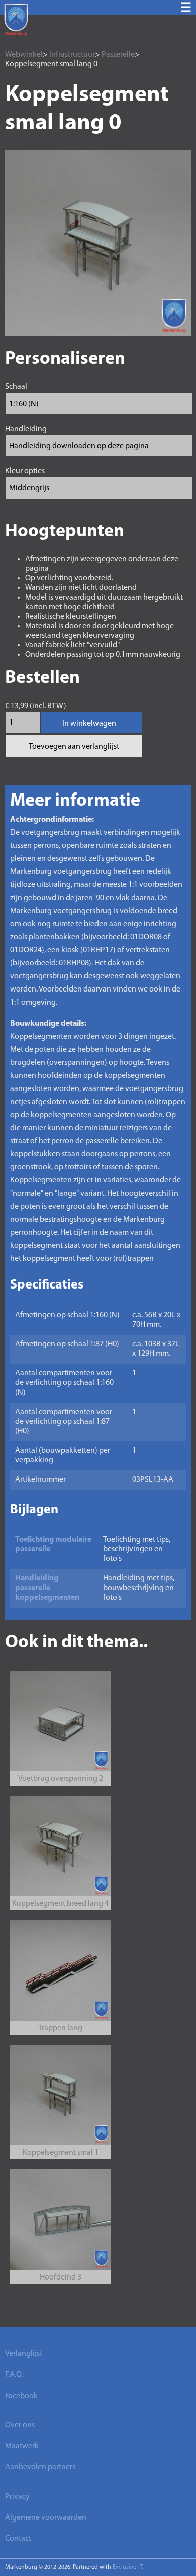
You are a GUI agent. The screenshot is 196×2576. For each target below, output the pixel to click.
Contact (18, 2539)
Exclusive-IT (127, 2567)
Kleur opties (25, 471)
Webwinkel (24, 55)
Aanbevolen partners (40, 2467)
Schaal (16, 387)
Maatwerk (22, 2446)
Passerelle (118, 55)
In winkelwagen (89, 724)
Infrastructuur (72, 55)
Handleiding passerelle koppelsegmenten (47, 1588)
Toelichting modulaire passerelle (53, 1545)
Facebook (21, 2396)
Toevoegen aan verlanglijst (74, 747)
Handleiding (26, 429)
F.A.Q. (14, 2375)
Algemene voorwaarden (46, 2518)
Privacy (17, 2497)
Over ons (20, 2425)
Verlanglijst (24, 2354)
